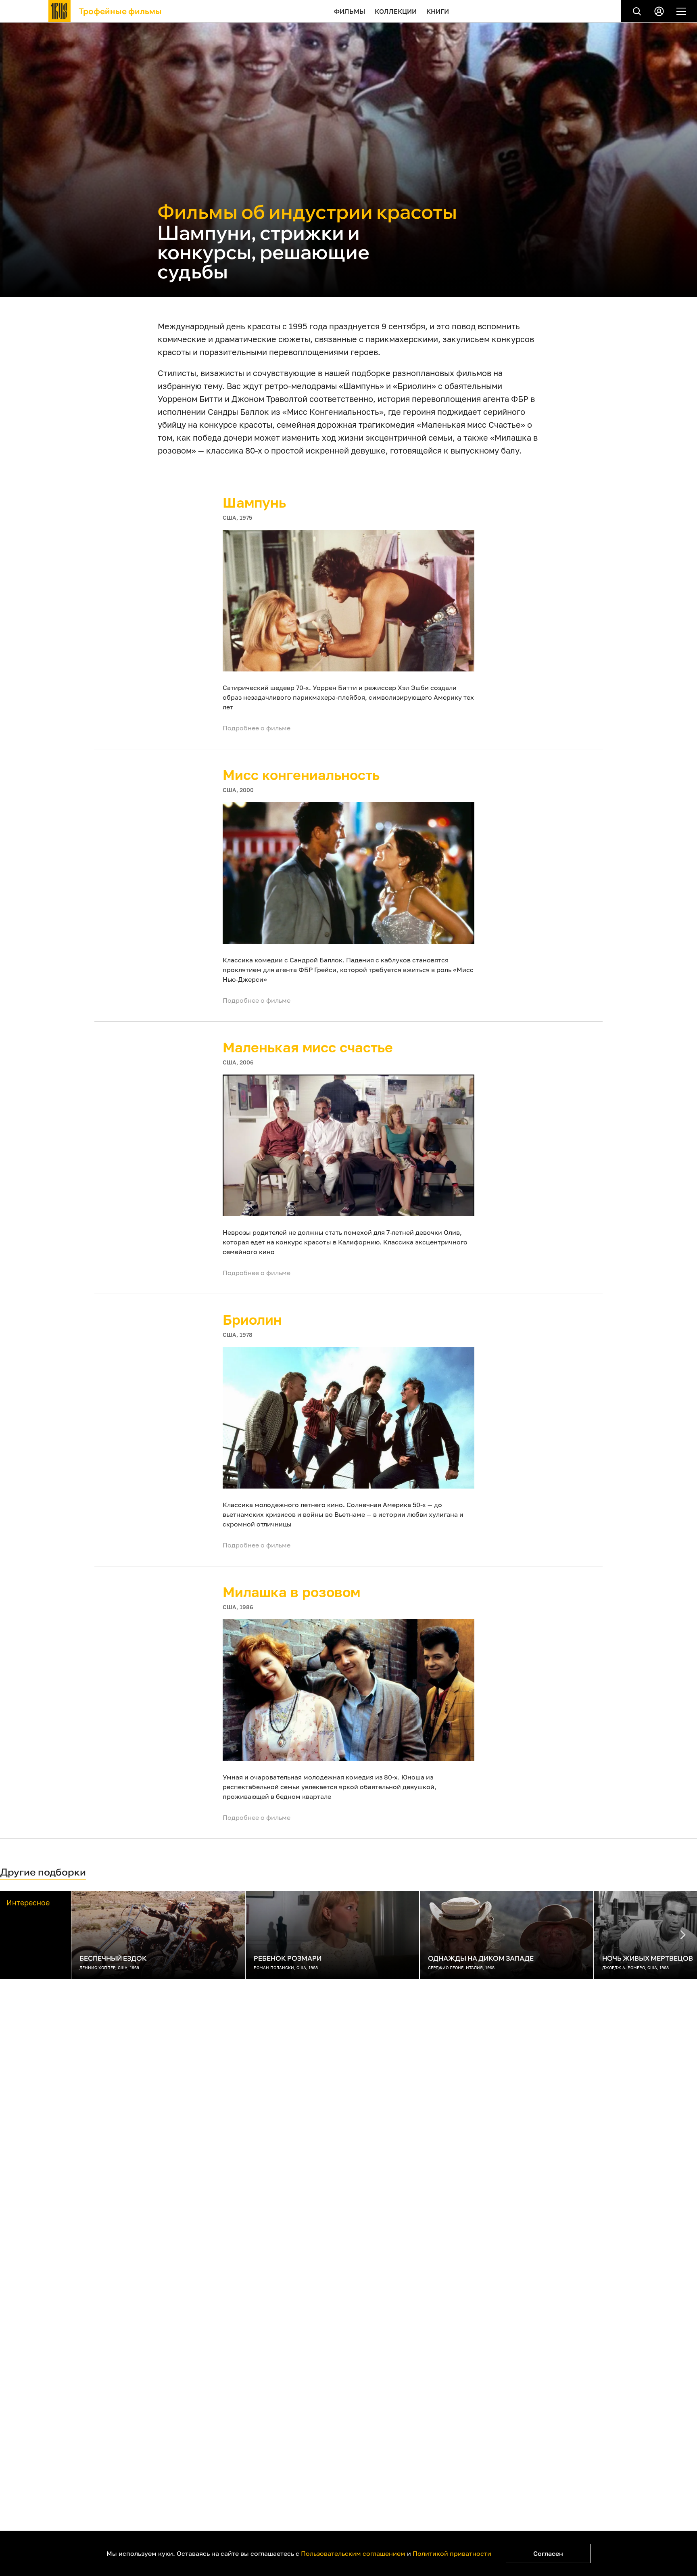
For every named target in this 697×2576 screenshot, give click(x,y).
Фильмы (350, 11)
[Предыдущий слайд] (683, 1935)
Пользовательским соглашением (353, 2553)
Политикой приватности (452, 2553)
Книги (438, 11)
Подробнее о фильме (257, 728)
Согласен (548, 2553)
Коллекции (396, 11)
